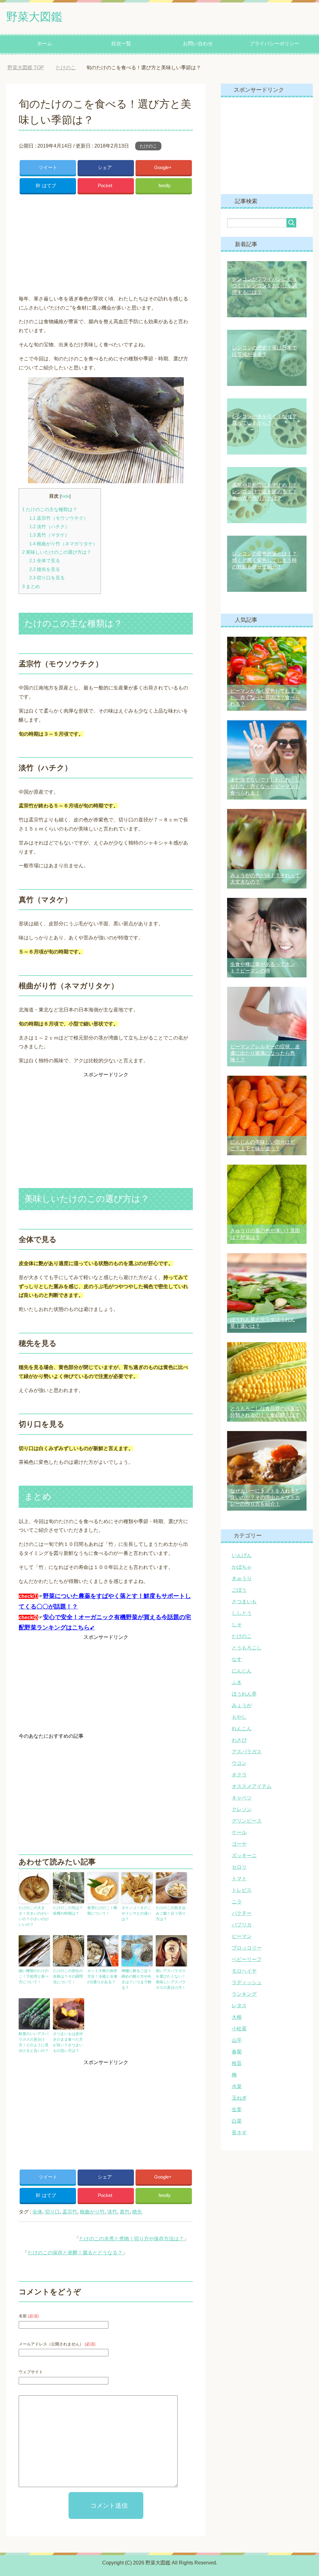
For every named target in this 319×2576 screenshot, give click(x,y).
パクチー (242, 1913)
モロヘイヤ (244, 1971)
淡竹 (112, 2212)
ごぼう (239, 1590)
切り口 (52, 2212)
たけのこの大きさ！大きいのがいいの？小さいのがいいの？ (34, 1916)
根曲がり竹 (92, 2212)
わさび (239, 1740)
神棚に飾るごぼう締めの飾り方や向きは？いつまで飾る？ (136, 1979)
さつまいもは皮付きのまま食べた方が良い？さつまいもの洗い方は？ (68, 2042)
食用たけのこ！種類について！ (102, 1911)
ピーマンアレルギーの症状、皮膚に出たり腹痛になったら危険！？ (265, 1053)
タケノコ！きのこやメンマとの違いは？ (136, 1913)
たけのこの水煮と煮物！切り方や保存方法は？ (131, 2239)
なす (237, 1659)
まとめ (31, 586)
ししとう (242, 1613)
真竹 (125, 2212)
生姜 (237, 2109)
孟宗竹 (70, 2212)
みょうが (242, 1705)
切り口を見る (47, 578)
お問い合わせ (198, 44)
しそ (237, 1625)
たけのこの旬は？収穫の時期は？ (68, 1911)
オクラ (239, 1775)
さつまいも (244, 1602)
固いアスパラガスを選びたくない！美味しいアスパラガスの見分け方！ (171, 1979)
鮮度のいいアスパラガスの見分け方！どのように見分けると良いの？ (34, 2042)
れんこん (242, 1729)
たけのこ (148, 146)
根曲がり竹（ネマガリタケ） (63, 544)
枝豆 (237, 2063)
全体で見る (45, 560)
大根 (237, 2017)
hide (65, 496)
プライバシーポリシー (274, 44)
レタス (239, 2006)
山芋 (237, 2040)
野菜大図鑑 (34, 17)
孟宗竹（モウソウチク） (59, 518)
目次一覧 (121, 44)
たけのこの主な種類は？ (50, 509)
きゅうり (242, 1578)
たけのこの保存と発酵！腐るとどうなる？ (75, 2253)
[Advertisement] (106, 242)
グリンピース (247, 1821)
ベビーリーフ (247, 1959)
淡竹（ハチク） (49, 526)
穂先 (137, 2212)
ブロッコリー (247, 1948)
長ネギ (239, 2133)
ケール (239, 1832)
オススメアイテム (252, 1786)
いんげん (242, 1555)
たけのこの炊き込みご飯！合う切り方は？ (171, 1913)
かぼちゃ (242, 1567)
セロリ (239, 1867)
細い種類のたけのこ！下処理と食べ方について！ (34, 1976)
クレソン (242, 1809)
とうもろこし (247, 1648)
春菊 (237, 2052)
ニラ (237, 1902)
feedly (165, 185)
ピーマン (242, 1936)
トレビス (242, 1890)
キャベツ (242, 1798)
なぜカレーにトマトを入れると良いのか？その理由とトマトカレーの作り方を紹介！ (265, 1497)
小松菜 (239, 2029)
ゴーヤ (239, 1844)
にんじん (242, 1671)
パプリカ (242, 1925)
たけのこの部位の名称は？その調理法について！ (68, 1976)
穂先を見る (45, 569)
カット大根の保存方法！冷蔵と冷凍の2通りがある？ (102, 1976)
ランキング (244, 1994)
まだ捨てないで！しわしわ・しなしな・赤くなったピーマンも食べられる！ (265, 786)
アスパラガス (247, 1752)
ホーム (45, 44)
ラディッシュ (247, 1982)
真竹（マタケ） (49, 535)
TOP (30, 68)
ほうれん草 (244, 1694)
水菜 (237, 2086)
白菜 (237, 2121)
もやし (239, 1717)
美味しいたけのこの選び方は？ (57, 552)
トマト (239, 1879)
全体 (37, 2212)
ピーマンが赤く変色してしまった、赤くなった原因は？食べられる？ (265, 697)
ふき (237, 1682)
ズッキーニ (244, 1855)
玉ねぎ (239, 2098)
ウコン (239, 1763)
